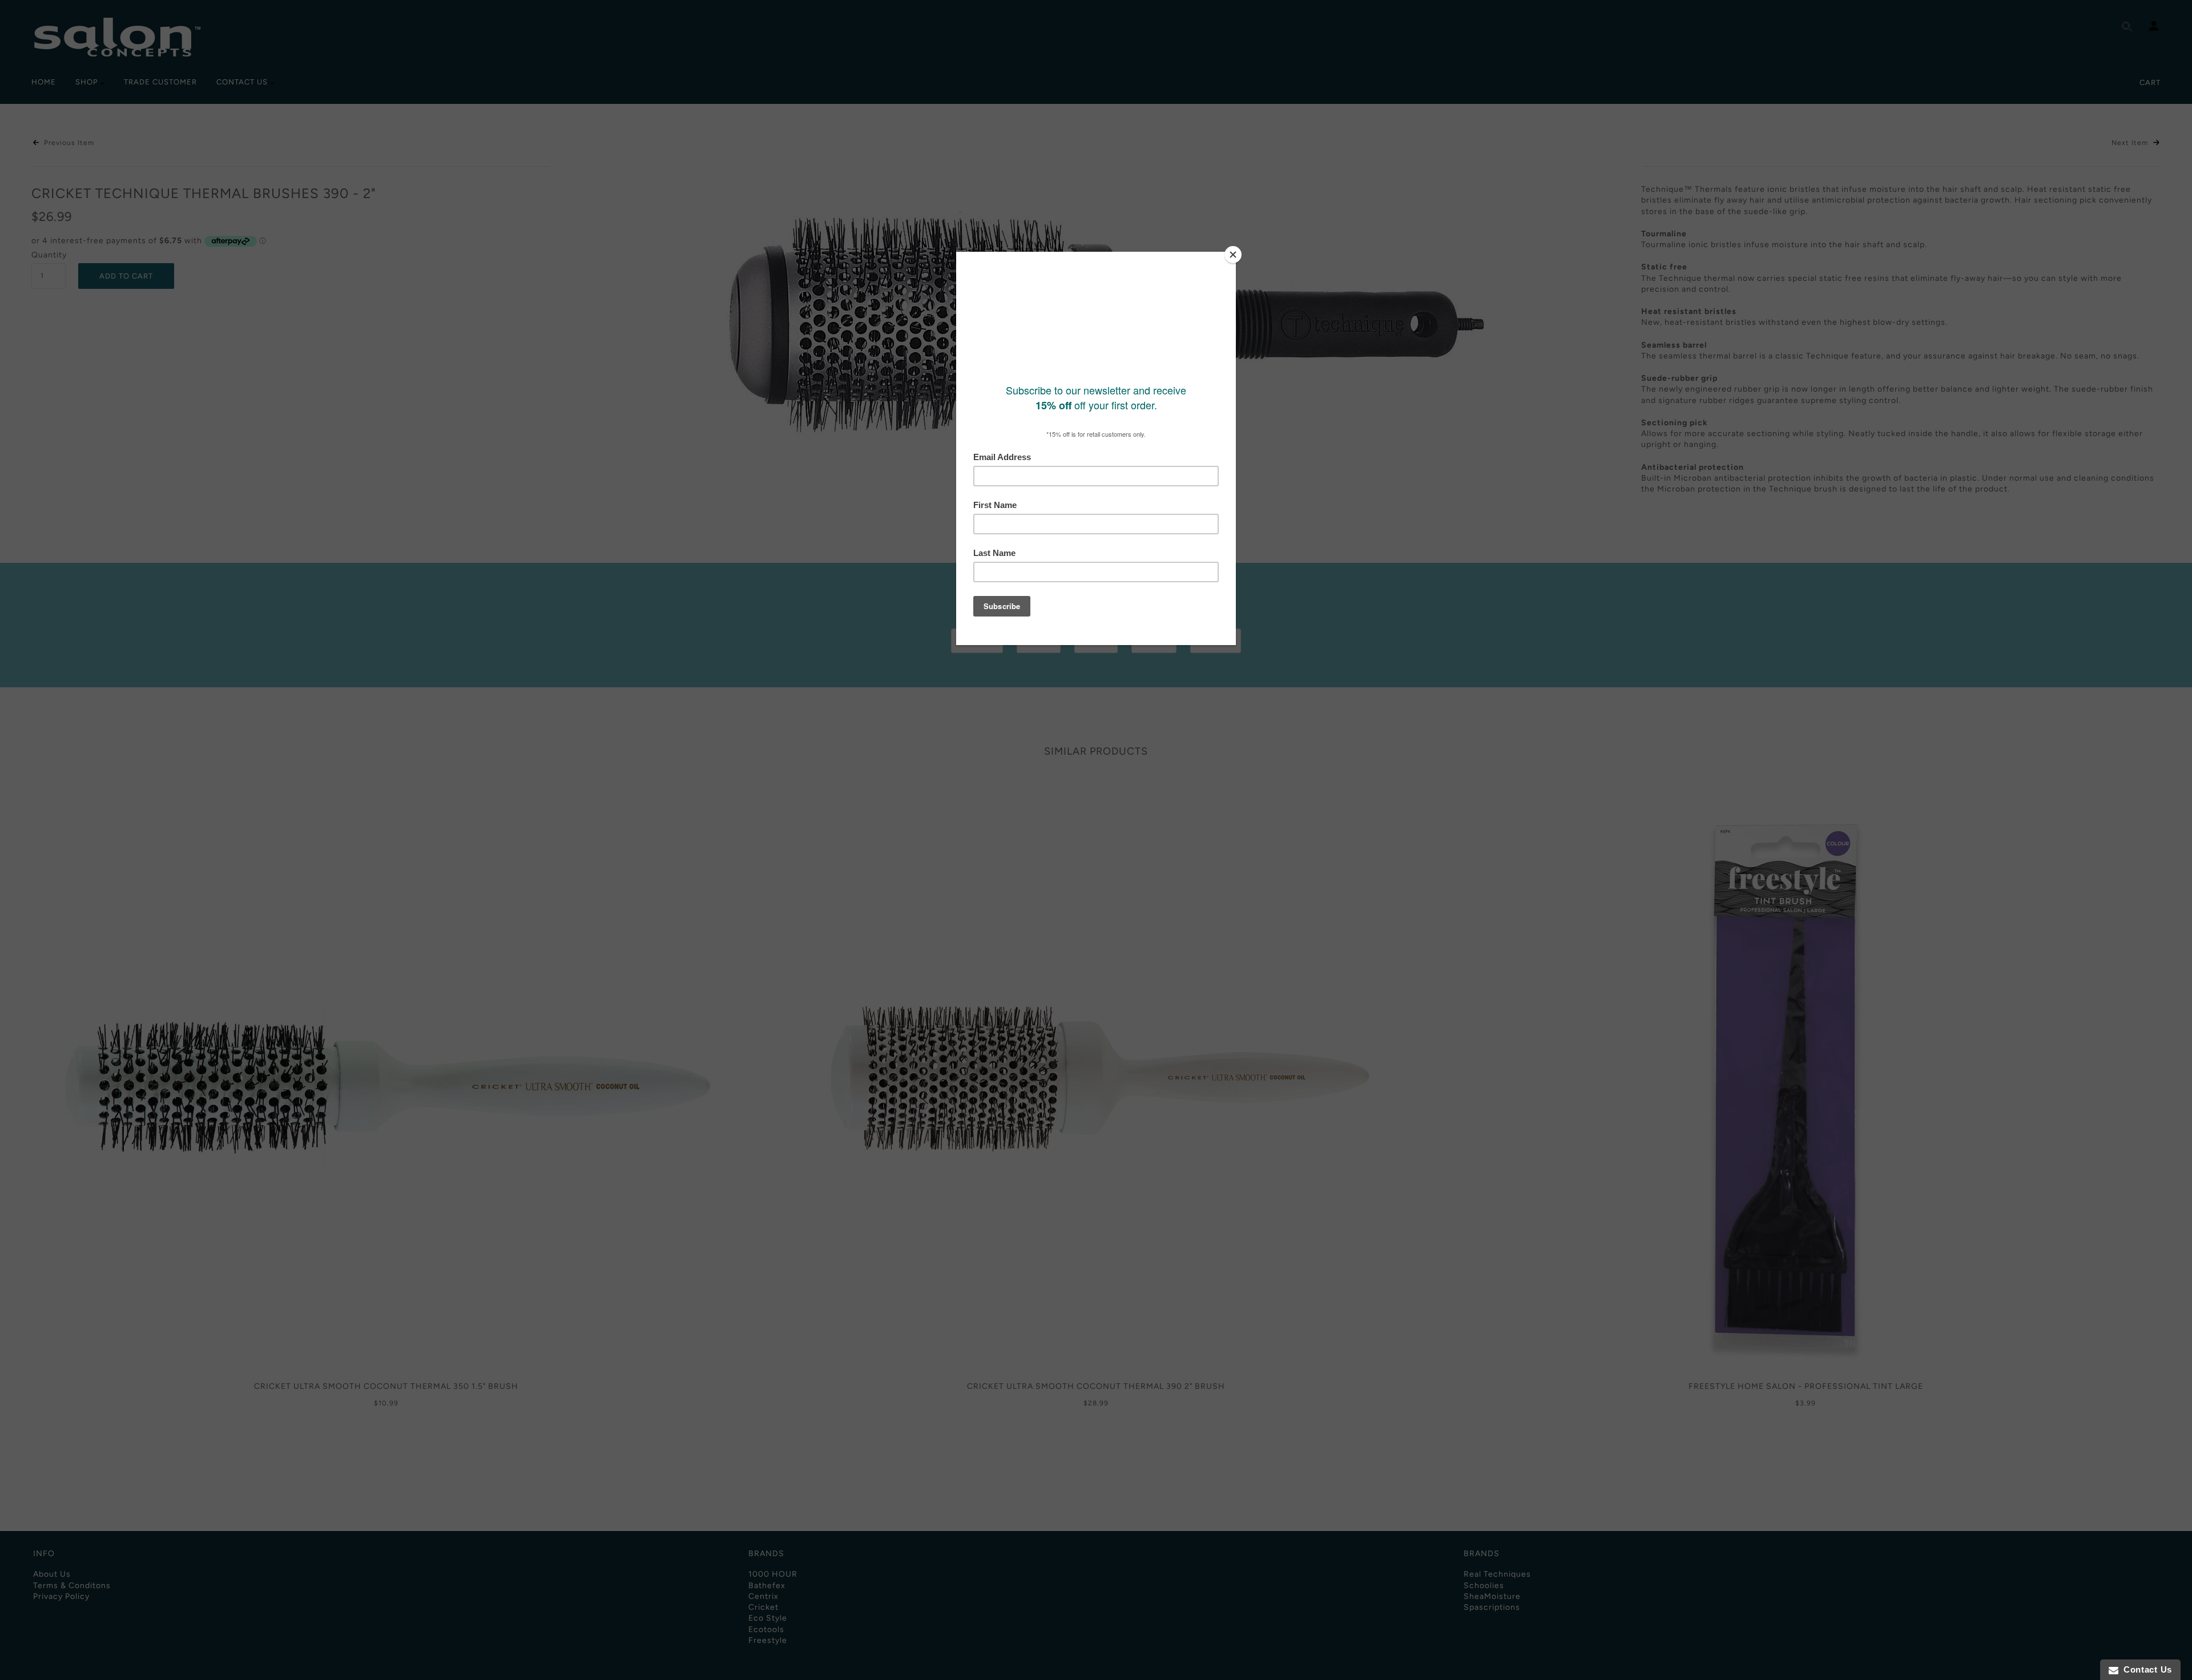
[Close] (1233, 255)
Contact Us (2145, 1669)
